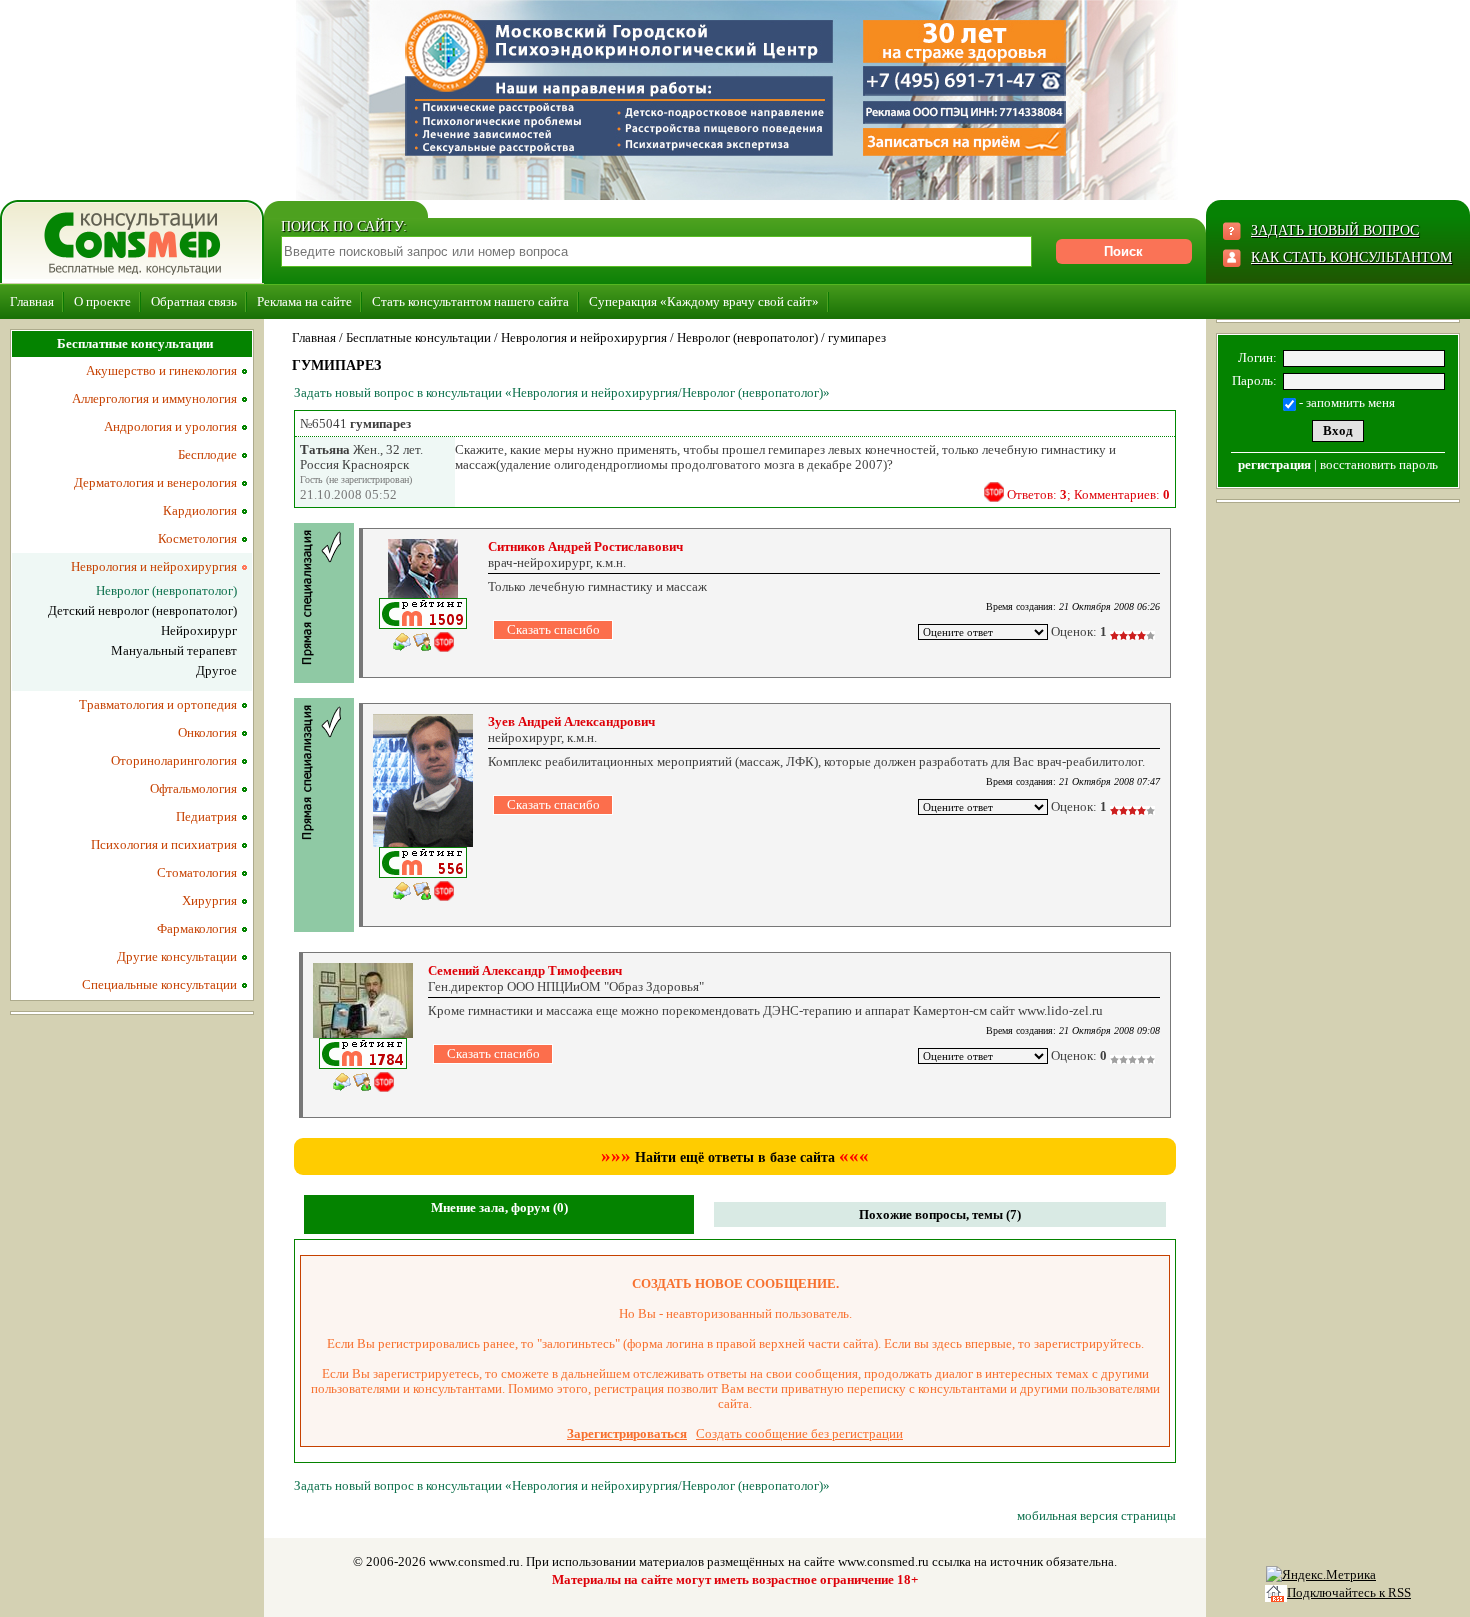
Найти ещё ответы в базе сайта (735, 1157)
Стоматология (197, 872)
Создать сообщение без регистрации (799, 1433)
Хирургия (209, 900)
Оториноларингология (174, 760)
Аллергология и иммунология (154, 398)
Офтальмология (193, 788)
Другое (216, 670)
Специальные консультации (159, 984)
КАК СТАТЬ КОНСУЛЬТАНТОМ (1351, 257)
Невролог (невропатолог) (747, 337)
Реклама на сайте (304, 301)
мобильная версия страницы (1096, 1515)
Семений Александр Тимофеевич (525, 970)
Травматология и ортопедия (158, 704)
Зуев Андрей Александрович (571, 721)
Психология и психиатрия (164, 844)
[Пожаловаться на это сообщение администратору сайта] (994, 492)
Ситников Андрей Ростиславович (585, 546)
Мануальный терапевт (174, 650)
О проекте (102, 301)
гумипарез (857, 337)
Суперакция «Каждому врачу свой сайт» (704, 301)
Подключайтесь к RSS (1349, 1592)
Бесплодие (207, 454)
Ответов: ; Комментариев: (1088, 494)
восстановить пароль (1379, 464)
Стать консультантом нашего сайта (470, 301)
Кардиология (200, 510)
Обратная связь (194, 301)
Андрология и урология (170, 426)
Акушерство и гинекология (161, 370)
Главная (32, 301)
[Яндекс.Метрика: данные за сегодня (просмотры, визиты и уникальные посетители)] (1321, 1575)
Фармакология (197, 928)
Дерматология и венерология (155, 482)
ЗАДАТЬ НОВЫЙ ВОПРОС (1335, 230)
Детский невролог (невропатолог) (142, 610)
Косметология (197, 538)
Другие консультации (177, 956)
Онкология (207, 732)
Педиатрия (206, 816)
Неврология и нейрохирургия (584, 337)
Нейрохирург (199, 630)
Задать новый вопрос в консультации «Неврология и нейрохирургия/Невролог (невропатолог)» (562, 392)
